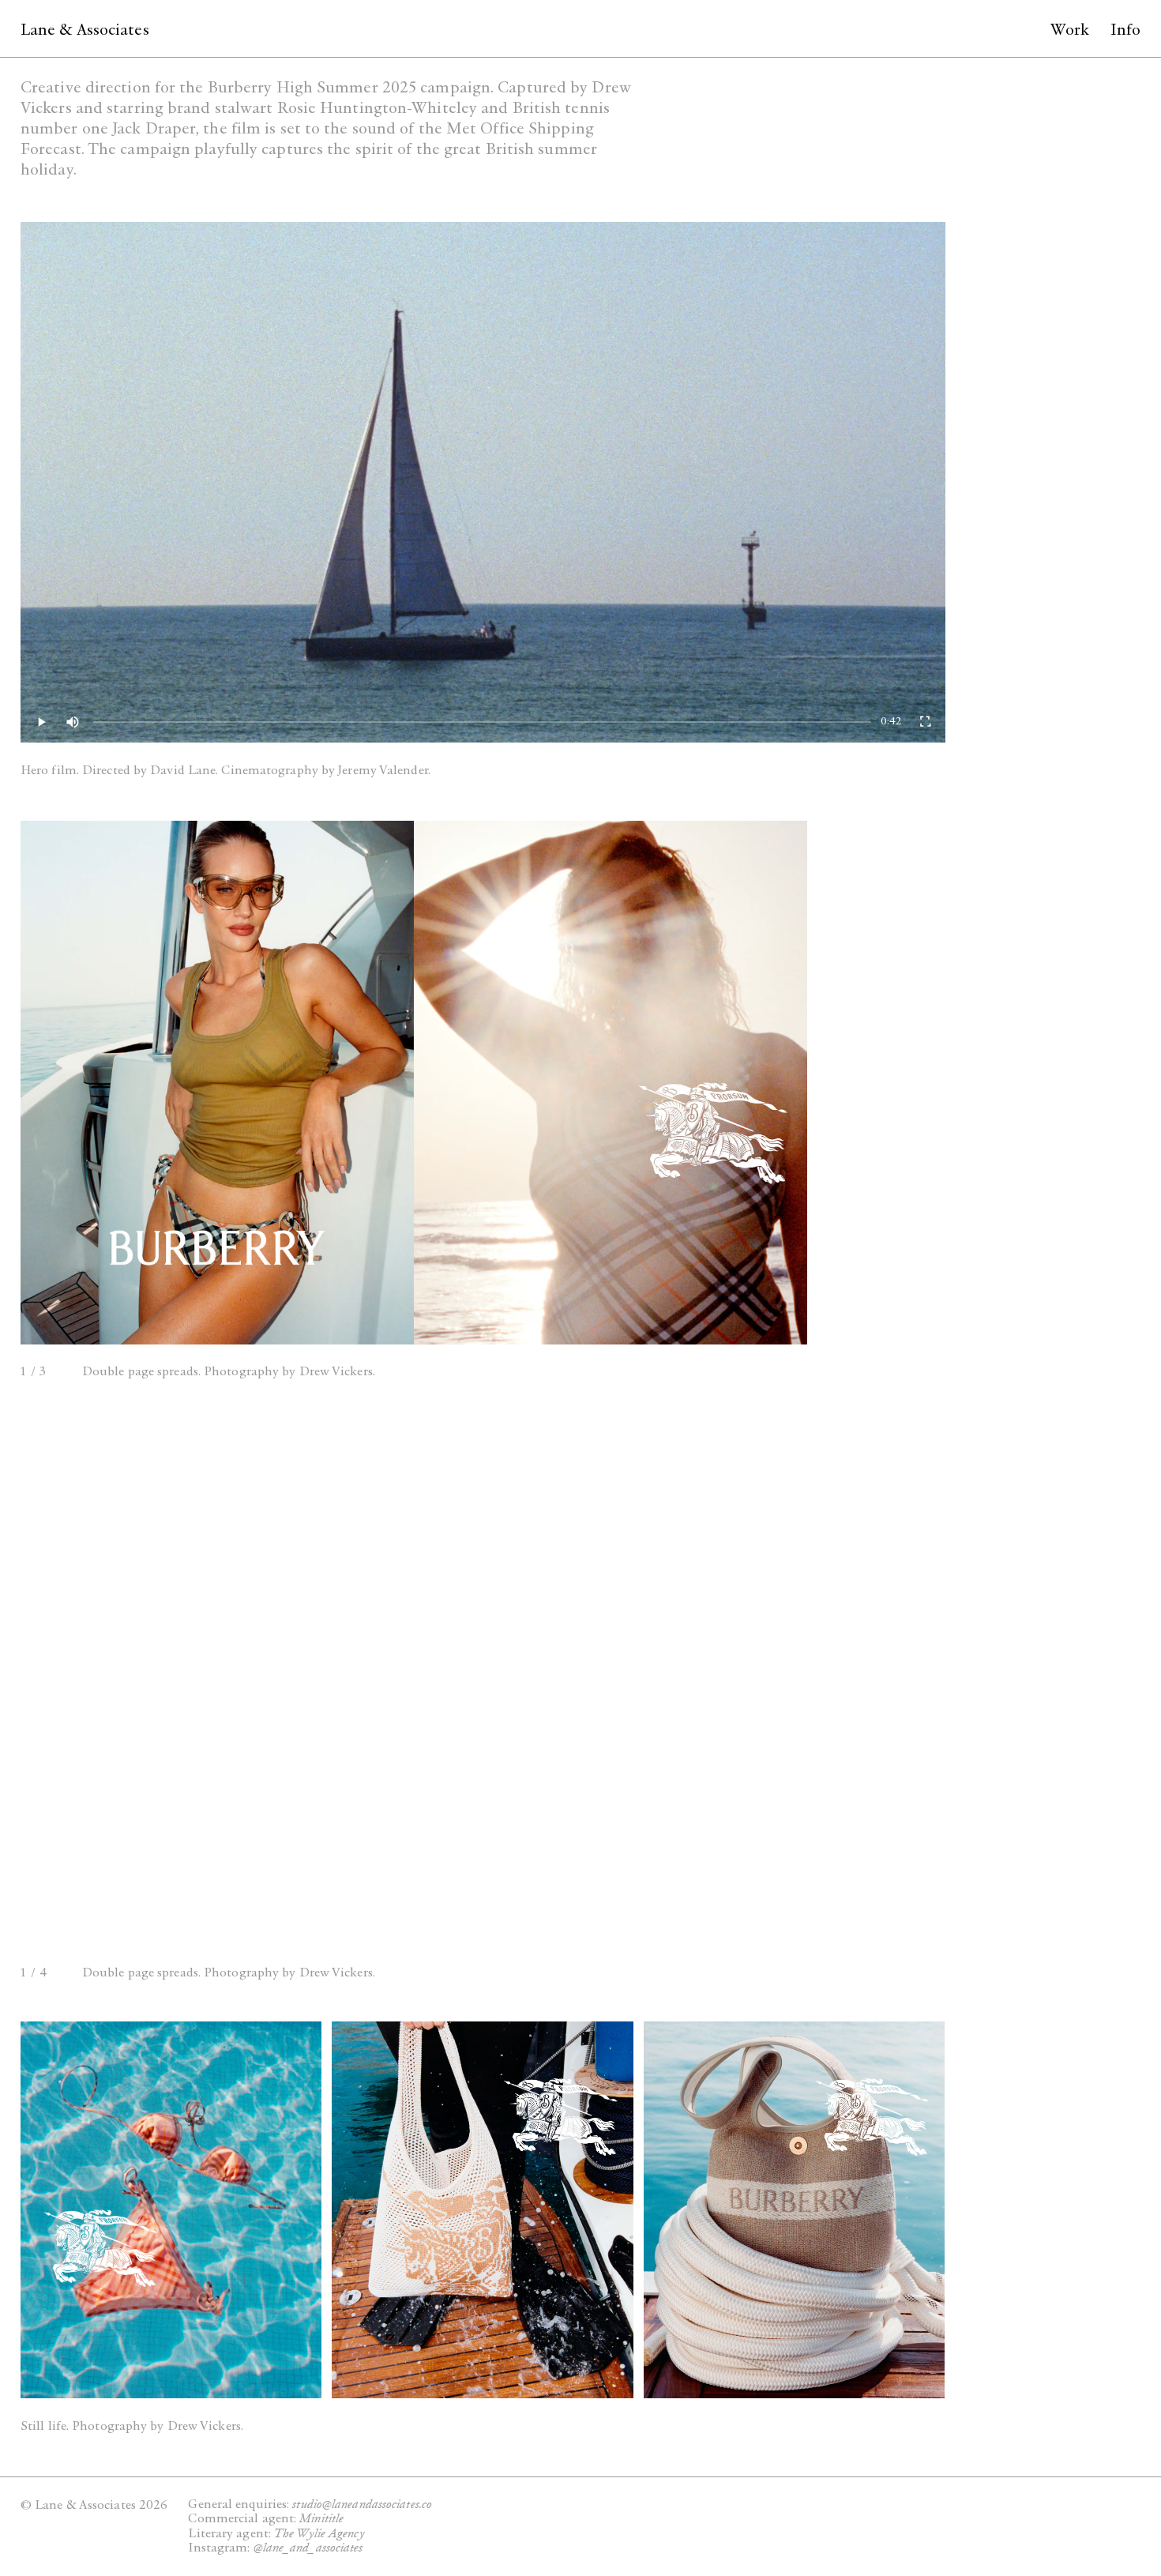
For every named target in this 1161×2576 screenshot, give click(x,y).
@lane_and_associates (308, 2547)
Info (1125, 30)
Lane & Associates (85, 30)
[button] (136, 1064)
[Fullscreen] (925, 722)
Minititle (321, 2518)
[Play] (41, 722)
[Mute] (73, 722)
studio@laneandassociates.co (362, 2504)
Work (1070, 30)
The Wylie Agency (319, 2533)
